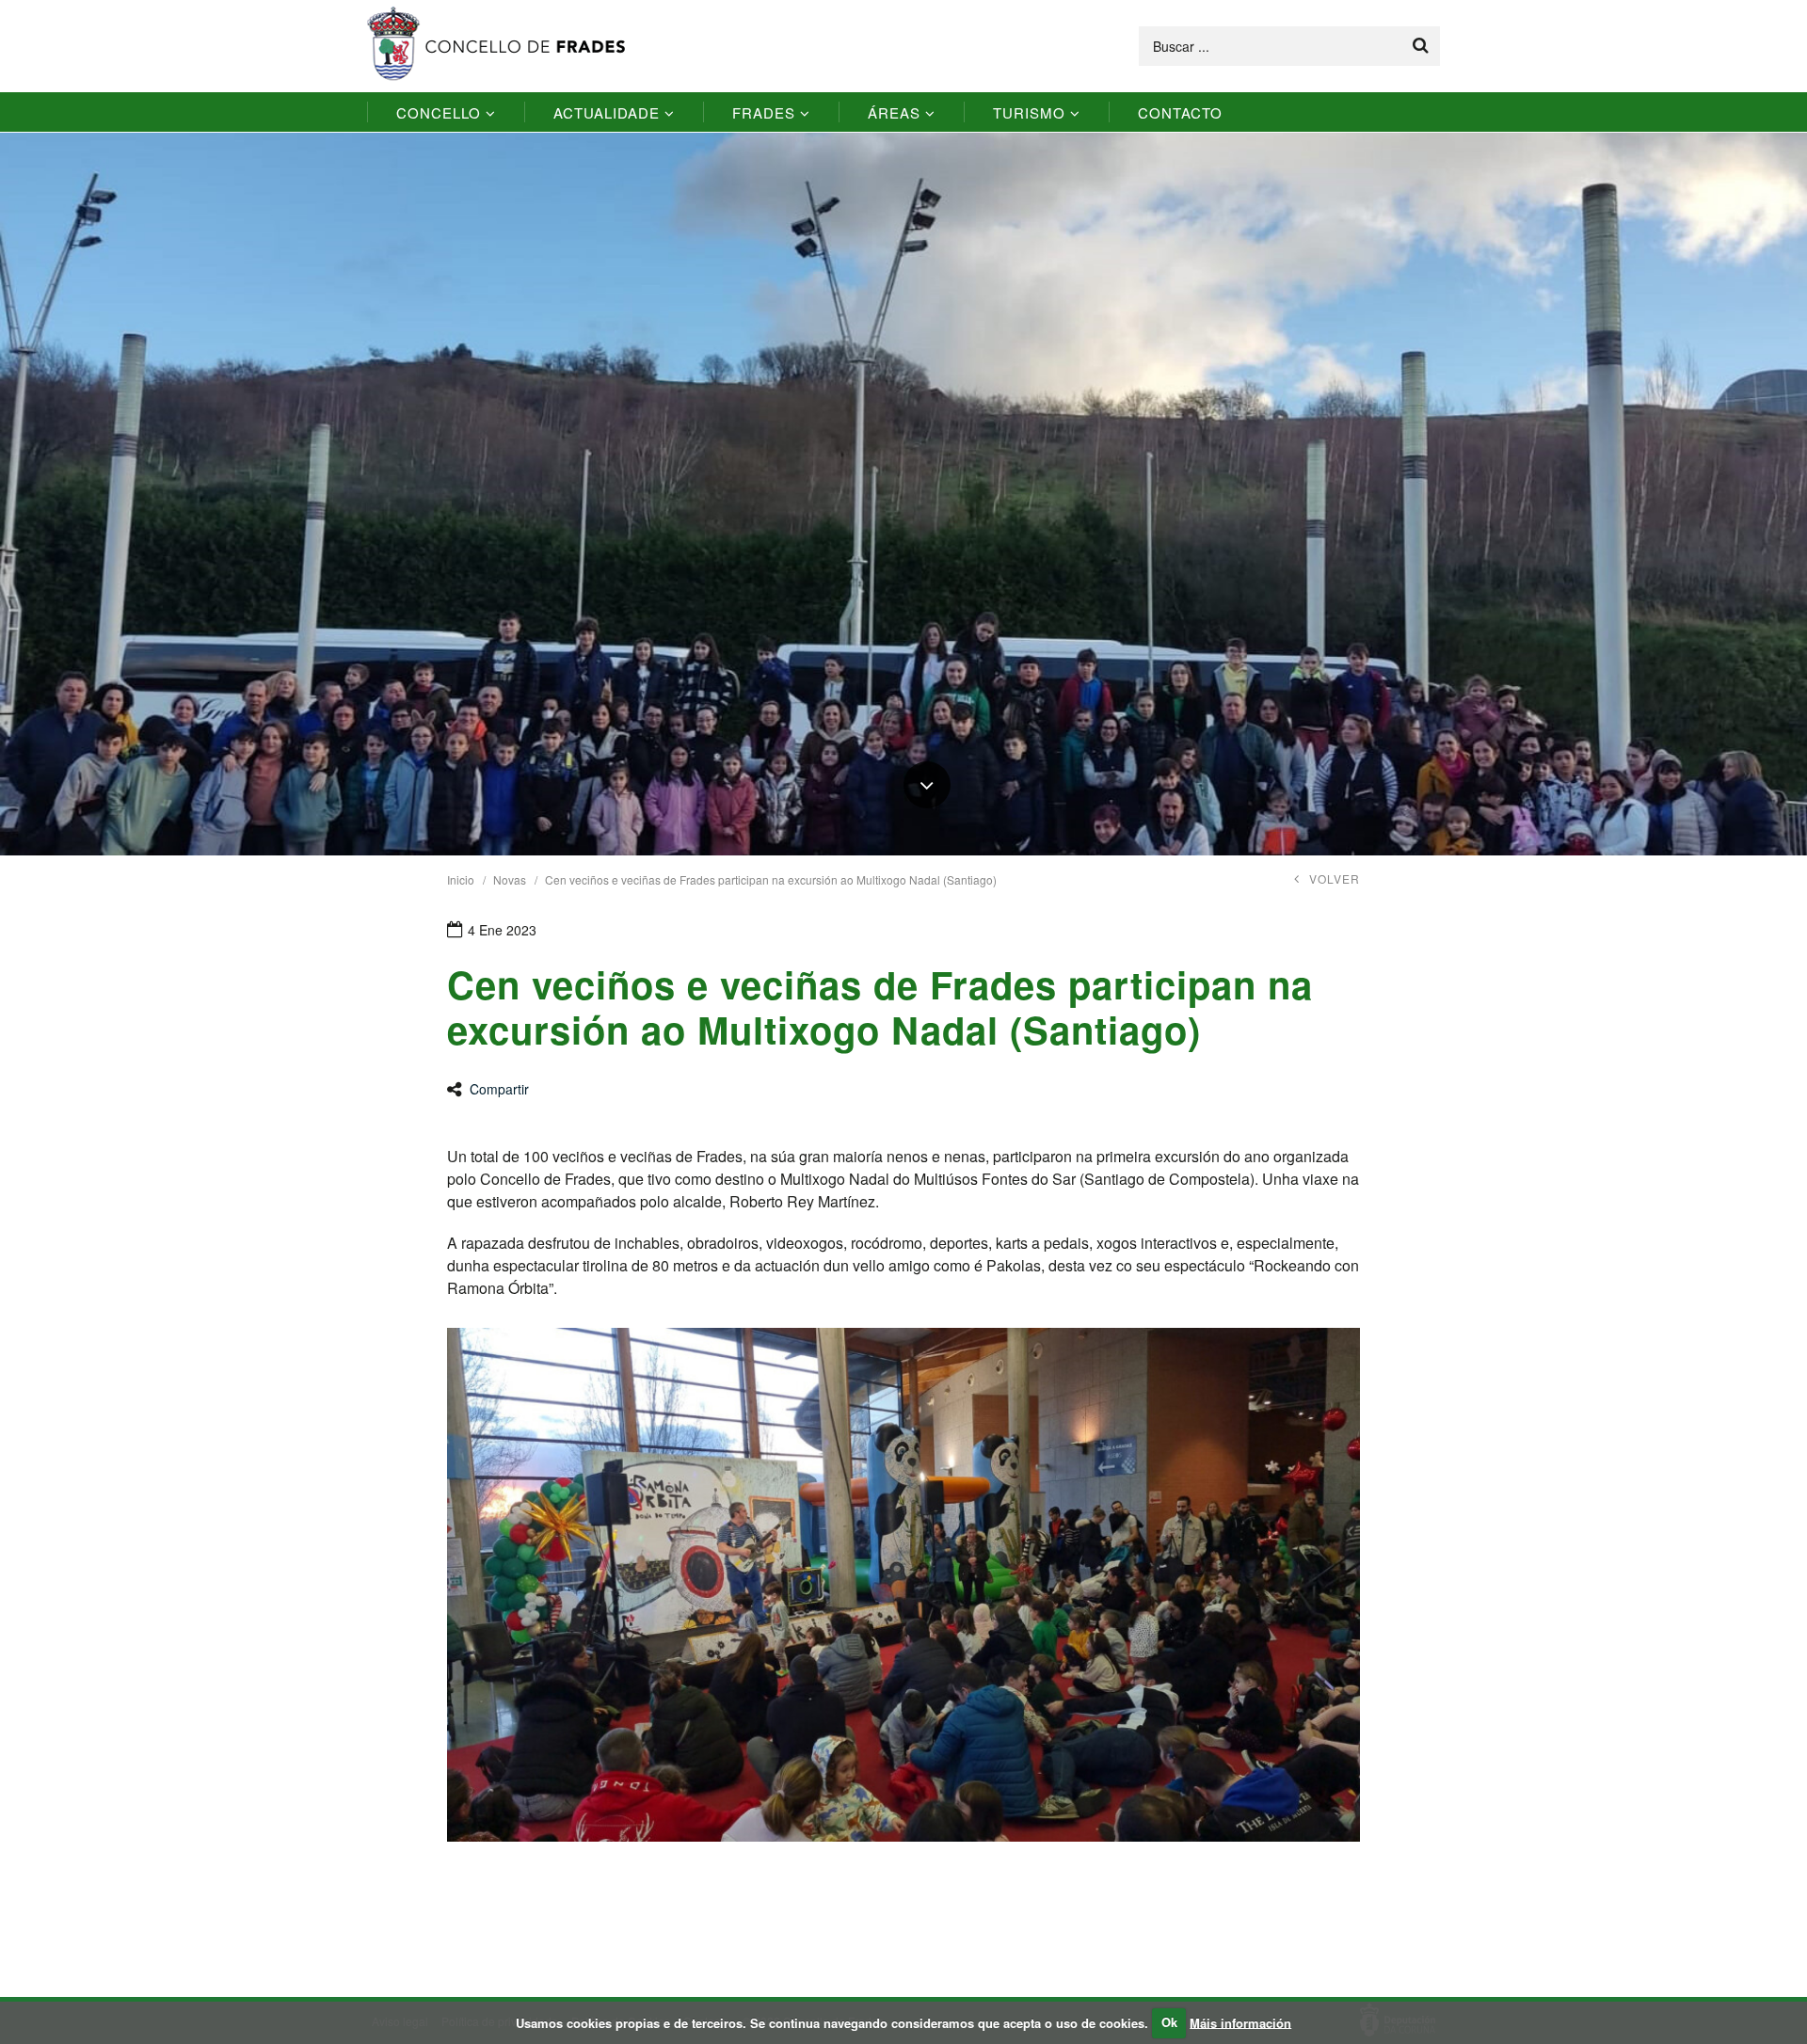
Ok (1169, 2022)
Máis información (1240, 2022)
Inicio (461, 879)
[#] (927, 785)
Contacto (1180, 112)
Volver (1335, 878)
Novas (510, 879)
